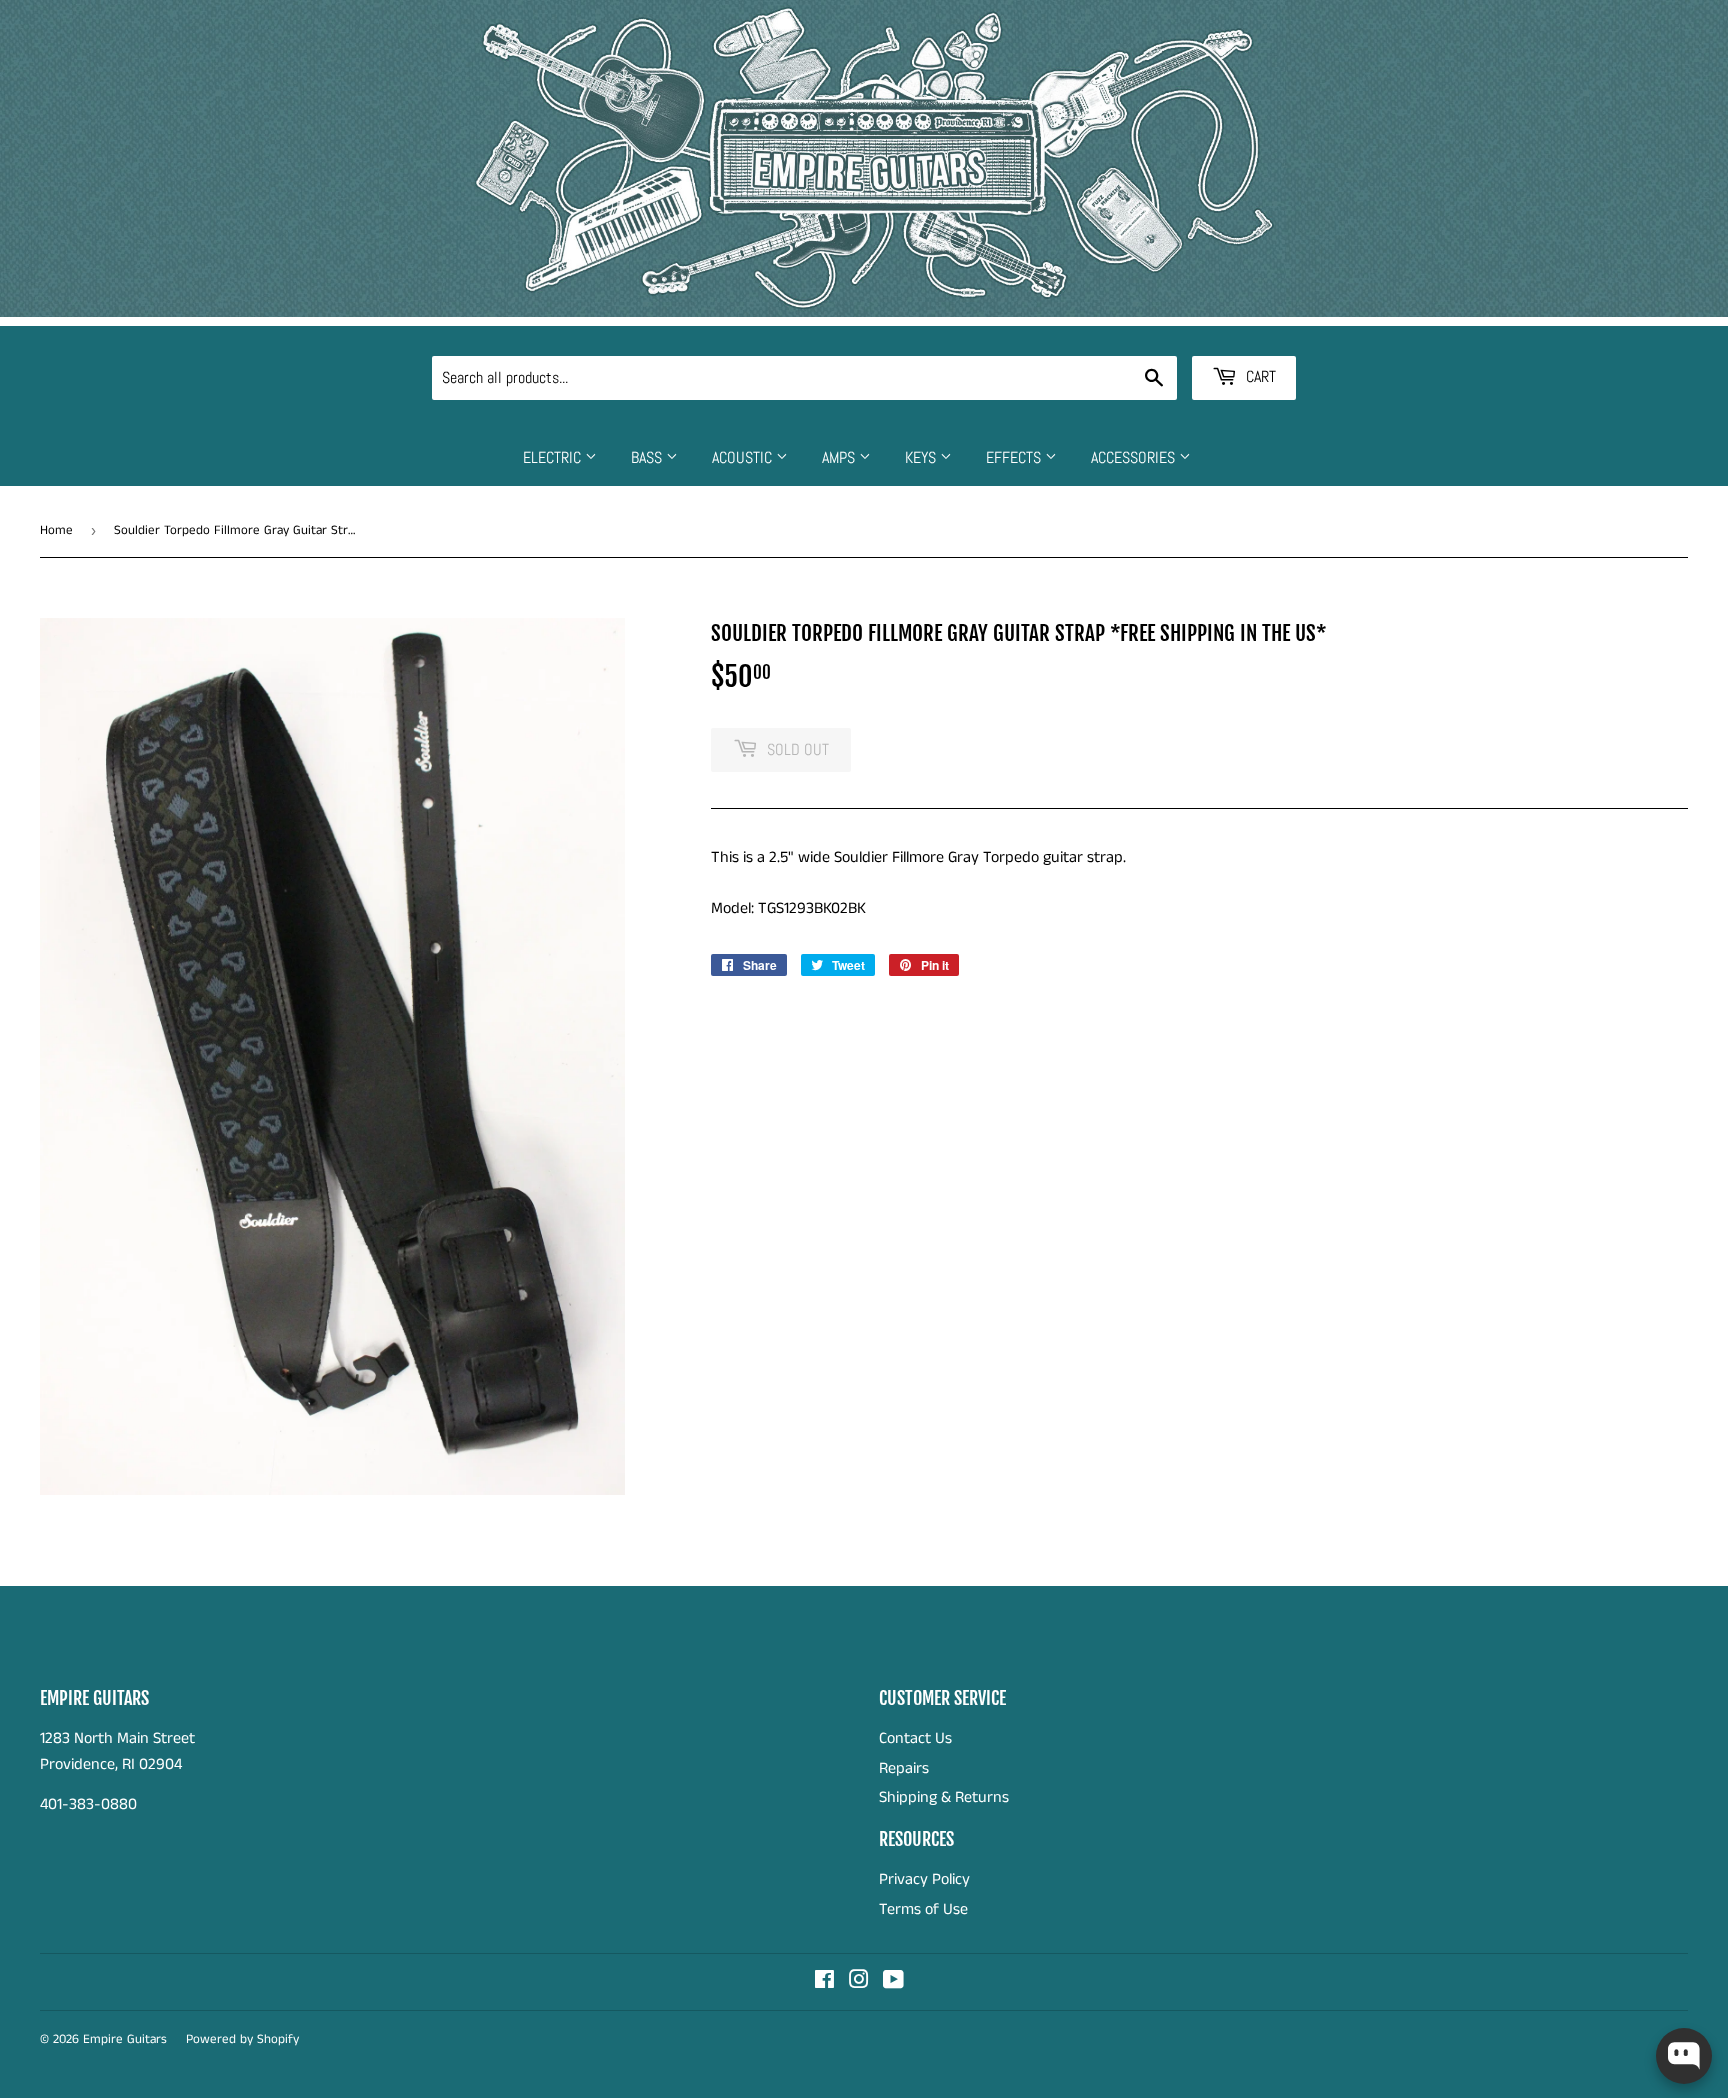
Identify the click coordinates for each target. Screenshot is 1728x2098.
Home (56, 530)
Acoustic (744, 457)
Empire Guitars (125, 2039)
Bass (648, 457)
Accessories (1135, 457)
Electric (554, 457)
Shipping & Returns (944, 1797)
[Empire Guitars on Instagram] (859, 1982)
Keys (922, 457)
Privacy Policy (924, 1879)
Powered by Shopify (242, 2039)
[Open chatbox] (1684, 2056)
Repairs (904, 1768)
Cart (1259, 376)
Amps (840, 457)
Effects (1015, 457)
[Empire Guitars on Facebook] (824, 1982)
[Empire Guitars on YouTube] (893, 1982)
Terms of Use (923, 1909)
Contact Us (915, 1738)
